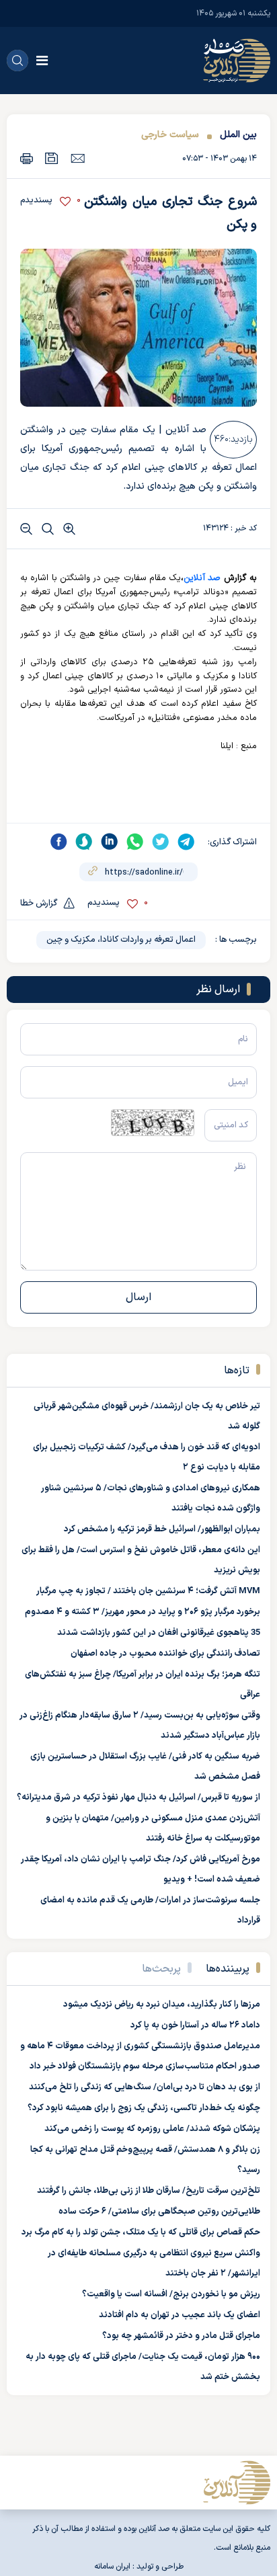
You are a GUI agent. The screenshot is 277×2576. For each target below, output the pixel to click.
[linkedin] (110, 842)
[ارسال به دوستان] (78, 158)
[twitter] (161, 842)
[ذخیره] (52, 158)
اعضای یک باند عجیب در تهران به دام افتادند (180, 2315)
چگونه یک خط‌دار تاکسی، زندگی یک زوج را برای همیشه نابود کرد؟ (144, 2108)
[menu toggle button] (42, 61)
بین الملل (238, 135)
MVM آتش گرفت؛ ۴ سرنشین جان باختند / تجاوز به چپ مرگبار (148, 1591)
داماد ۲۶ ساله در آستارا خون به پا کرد (195, 2025)
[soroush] (84, 842)
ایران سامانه (112, 2567)
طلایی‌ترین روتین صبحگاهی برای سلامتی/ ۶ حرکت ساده (159, 2212)
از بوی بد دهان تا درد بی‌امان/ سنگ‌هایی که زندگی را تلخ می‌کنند (145, 2087)
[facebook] (58, 842)
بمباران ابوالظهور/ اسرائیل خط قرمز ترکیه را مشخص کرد (162, 1529)
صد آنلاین (202, 578)
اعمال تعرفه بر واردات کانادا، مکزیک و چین (121, 940)
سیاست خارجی (170, 135)
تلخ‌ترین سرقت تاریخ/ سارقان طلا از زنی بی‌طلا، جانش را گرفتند (149, 2191)
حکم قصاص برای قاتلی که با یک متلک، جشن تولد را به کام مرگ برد (141, 2232)
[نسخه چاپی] (27, 158)
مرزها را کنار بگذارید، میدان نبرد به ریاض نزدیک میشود (162, 2005)
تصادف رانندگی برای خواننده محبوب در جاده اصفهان (165, 1654)
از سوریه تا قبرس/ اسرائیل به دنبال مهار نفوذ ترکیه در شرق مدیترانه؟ (138, 1798)
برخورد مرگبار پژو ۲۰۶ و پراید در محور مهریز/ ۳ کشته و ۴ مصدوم (143, 1612)
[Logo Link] (237, 61)
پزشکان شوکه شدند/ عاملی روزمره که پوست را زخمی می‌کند (152, 2129)
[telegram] (186, 842)
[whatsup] (135, 842)
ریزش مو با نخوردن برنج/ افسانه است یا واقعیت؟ (171, 2294)
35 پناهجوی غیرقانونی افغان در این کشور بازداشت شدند (159, 1633)
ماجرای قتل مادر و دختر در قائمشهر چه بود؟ (181, 2336)
